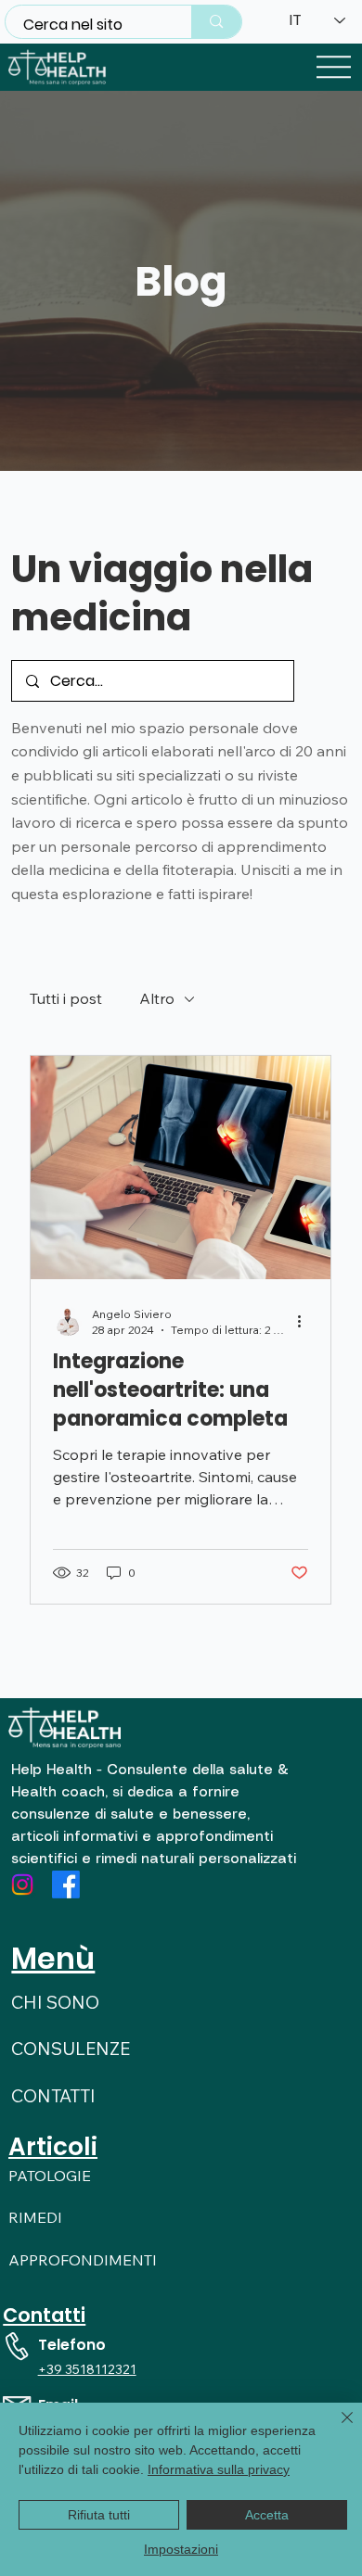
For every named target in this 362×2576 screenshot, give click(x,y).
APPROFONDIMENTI (83, 2260)
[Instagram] (22, 1884)
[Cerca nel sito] (216, 21)
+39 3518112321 (87, 2369)
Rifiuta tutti (99, 2515)
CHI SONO (55, 2002)
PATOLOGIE (50, 2176)
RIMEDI (35, 2217)
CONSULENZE (71, 2049)
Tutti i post (66, 998)
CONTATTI (53, 2096)
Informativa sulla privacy (219, 2469)
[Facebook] (66, 1884)
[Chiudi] (336, 2429)
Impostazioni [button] (181, 2549)
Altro (157, 998)
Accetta (267, 2515)
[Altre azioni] (305, 1321)
